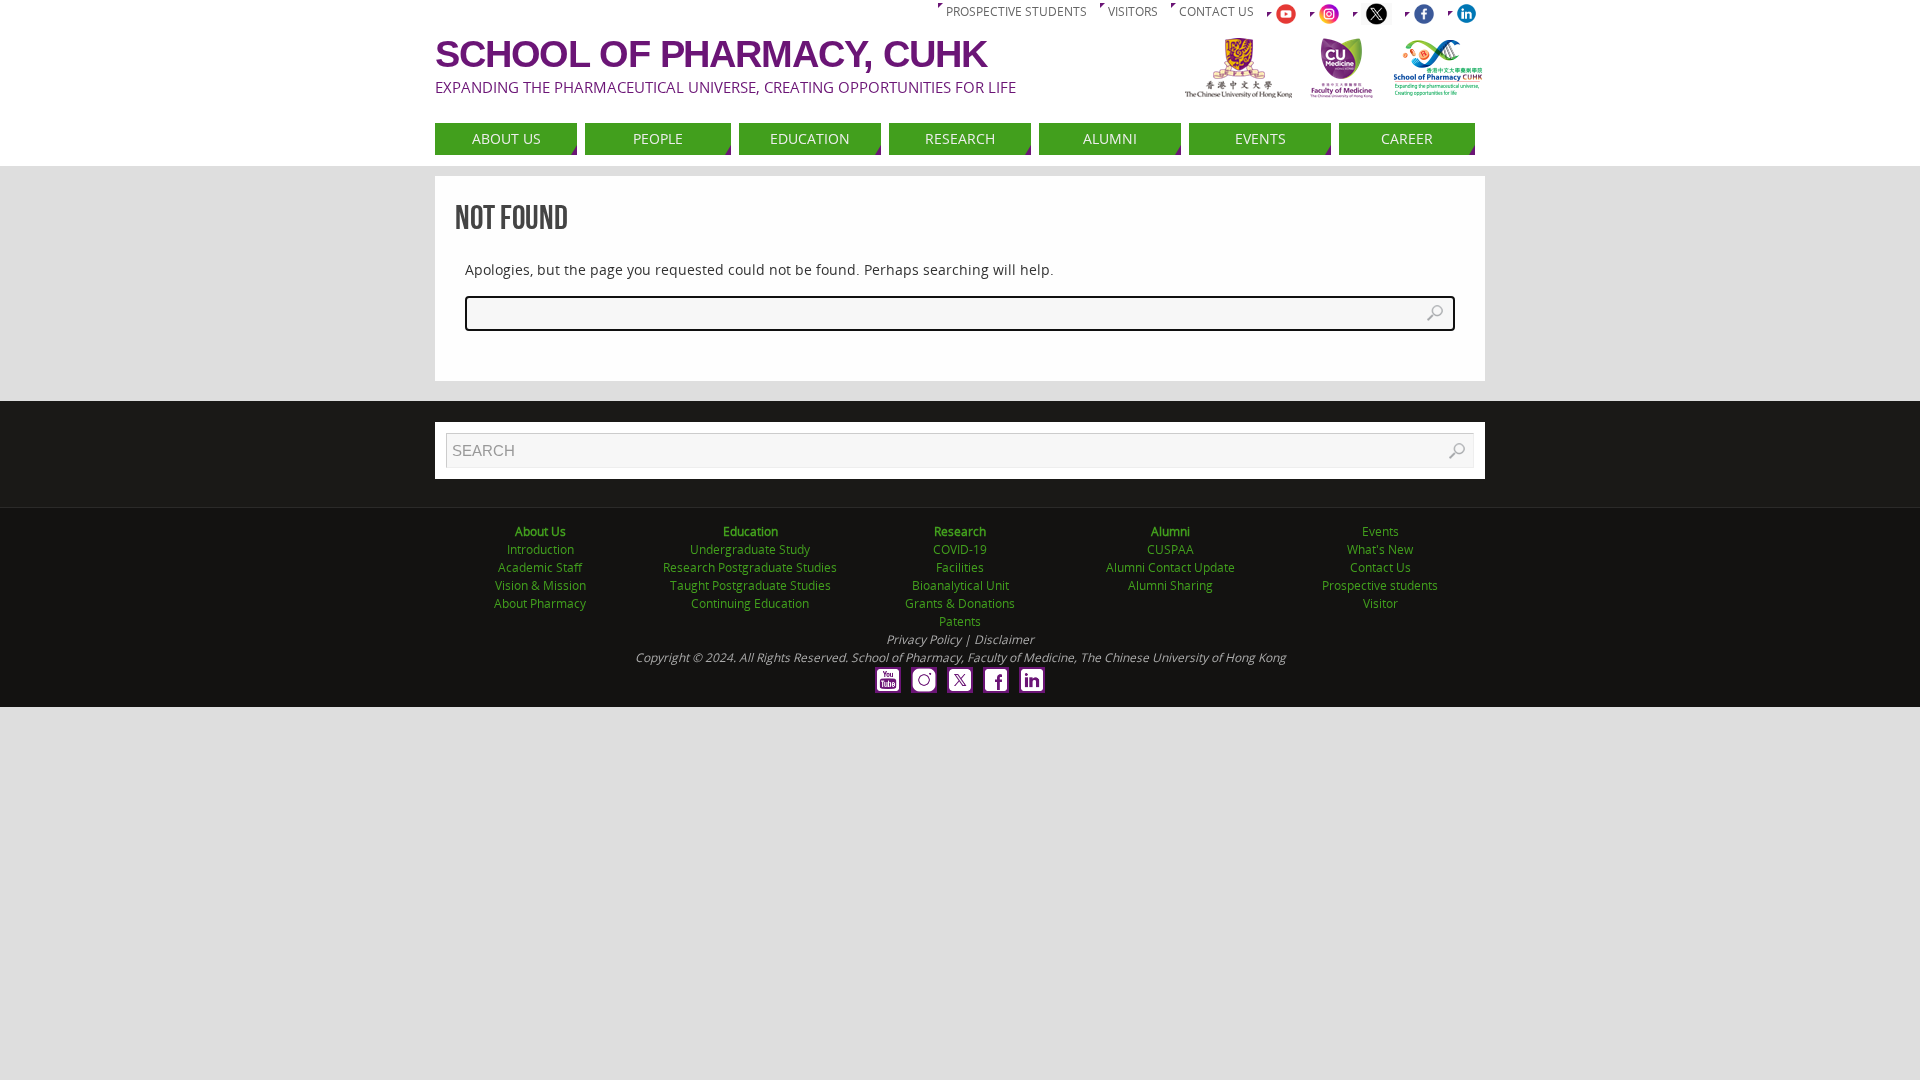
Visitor (1380, 603)
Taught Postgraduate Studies (750, 585)
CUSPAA (1170, 549)
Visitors (1133, 11)
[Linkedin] (1032, 680)
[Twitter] (960, 680)
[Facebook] (996, 680)
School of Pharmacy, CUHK (711, 54)
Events (1380, 531)
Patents (960, 621)
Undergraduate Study (750, 549)
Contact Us (1380, 567)
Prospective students (1016, 11)
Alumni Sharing (1170, 585)
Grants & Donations (960, 603)
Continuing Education (750, 603)
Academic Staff (540, 567)
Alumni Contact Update (1170, 567)
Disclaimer (1004, 639)
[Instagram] (924, 680)
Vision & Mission (540, 585)
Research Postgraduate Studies (750, 567)
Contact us (1216, 11)
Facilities (960, 567)
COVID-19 (960, 549)
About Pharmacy (540, 603)
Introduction (540, 549)
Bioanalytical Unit (960, 585)
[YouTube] (888, 680)
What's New (1380, 549)
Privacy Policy (923, 639)
